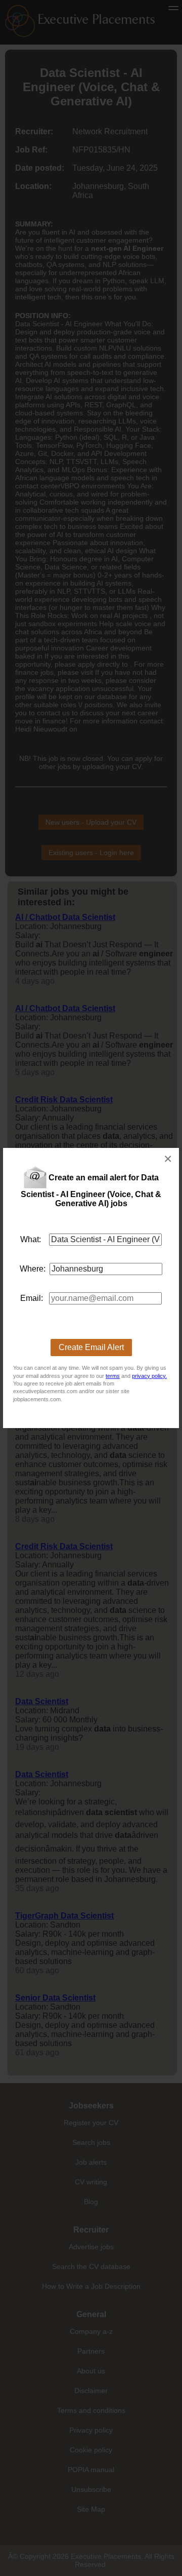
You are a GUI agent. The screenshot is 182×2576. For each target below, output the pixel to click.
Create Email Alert (91, 1347)
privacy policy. (149, 1376)
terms (113, 1376)
